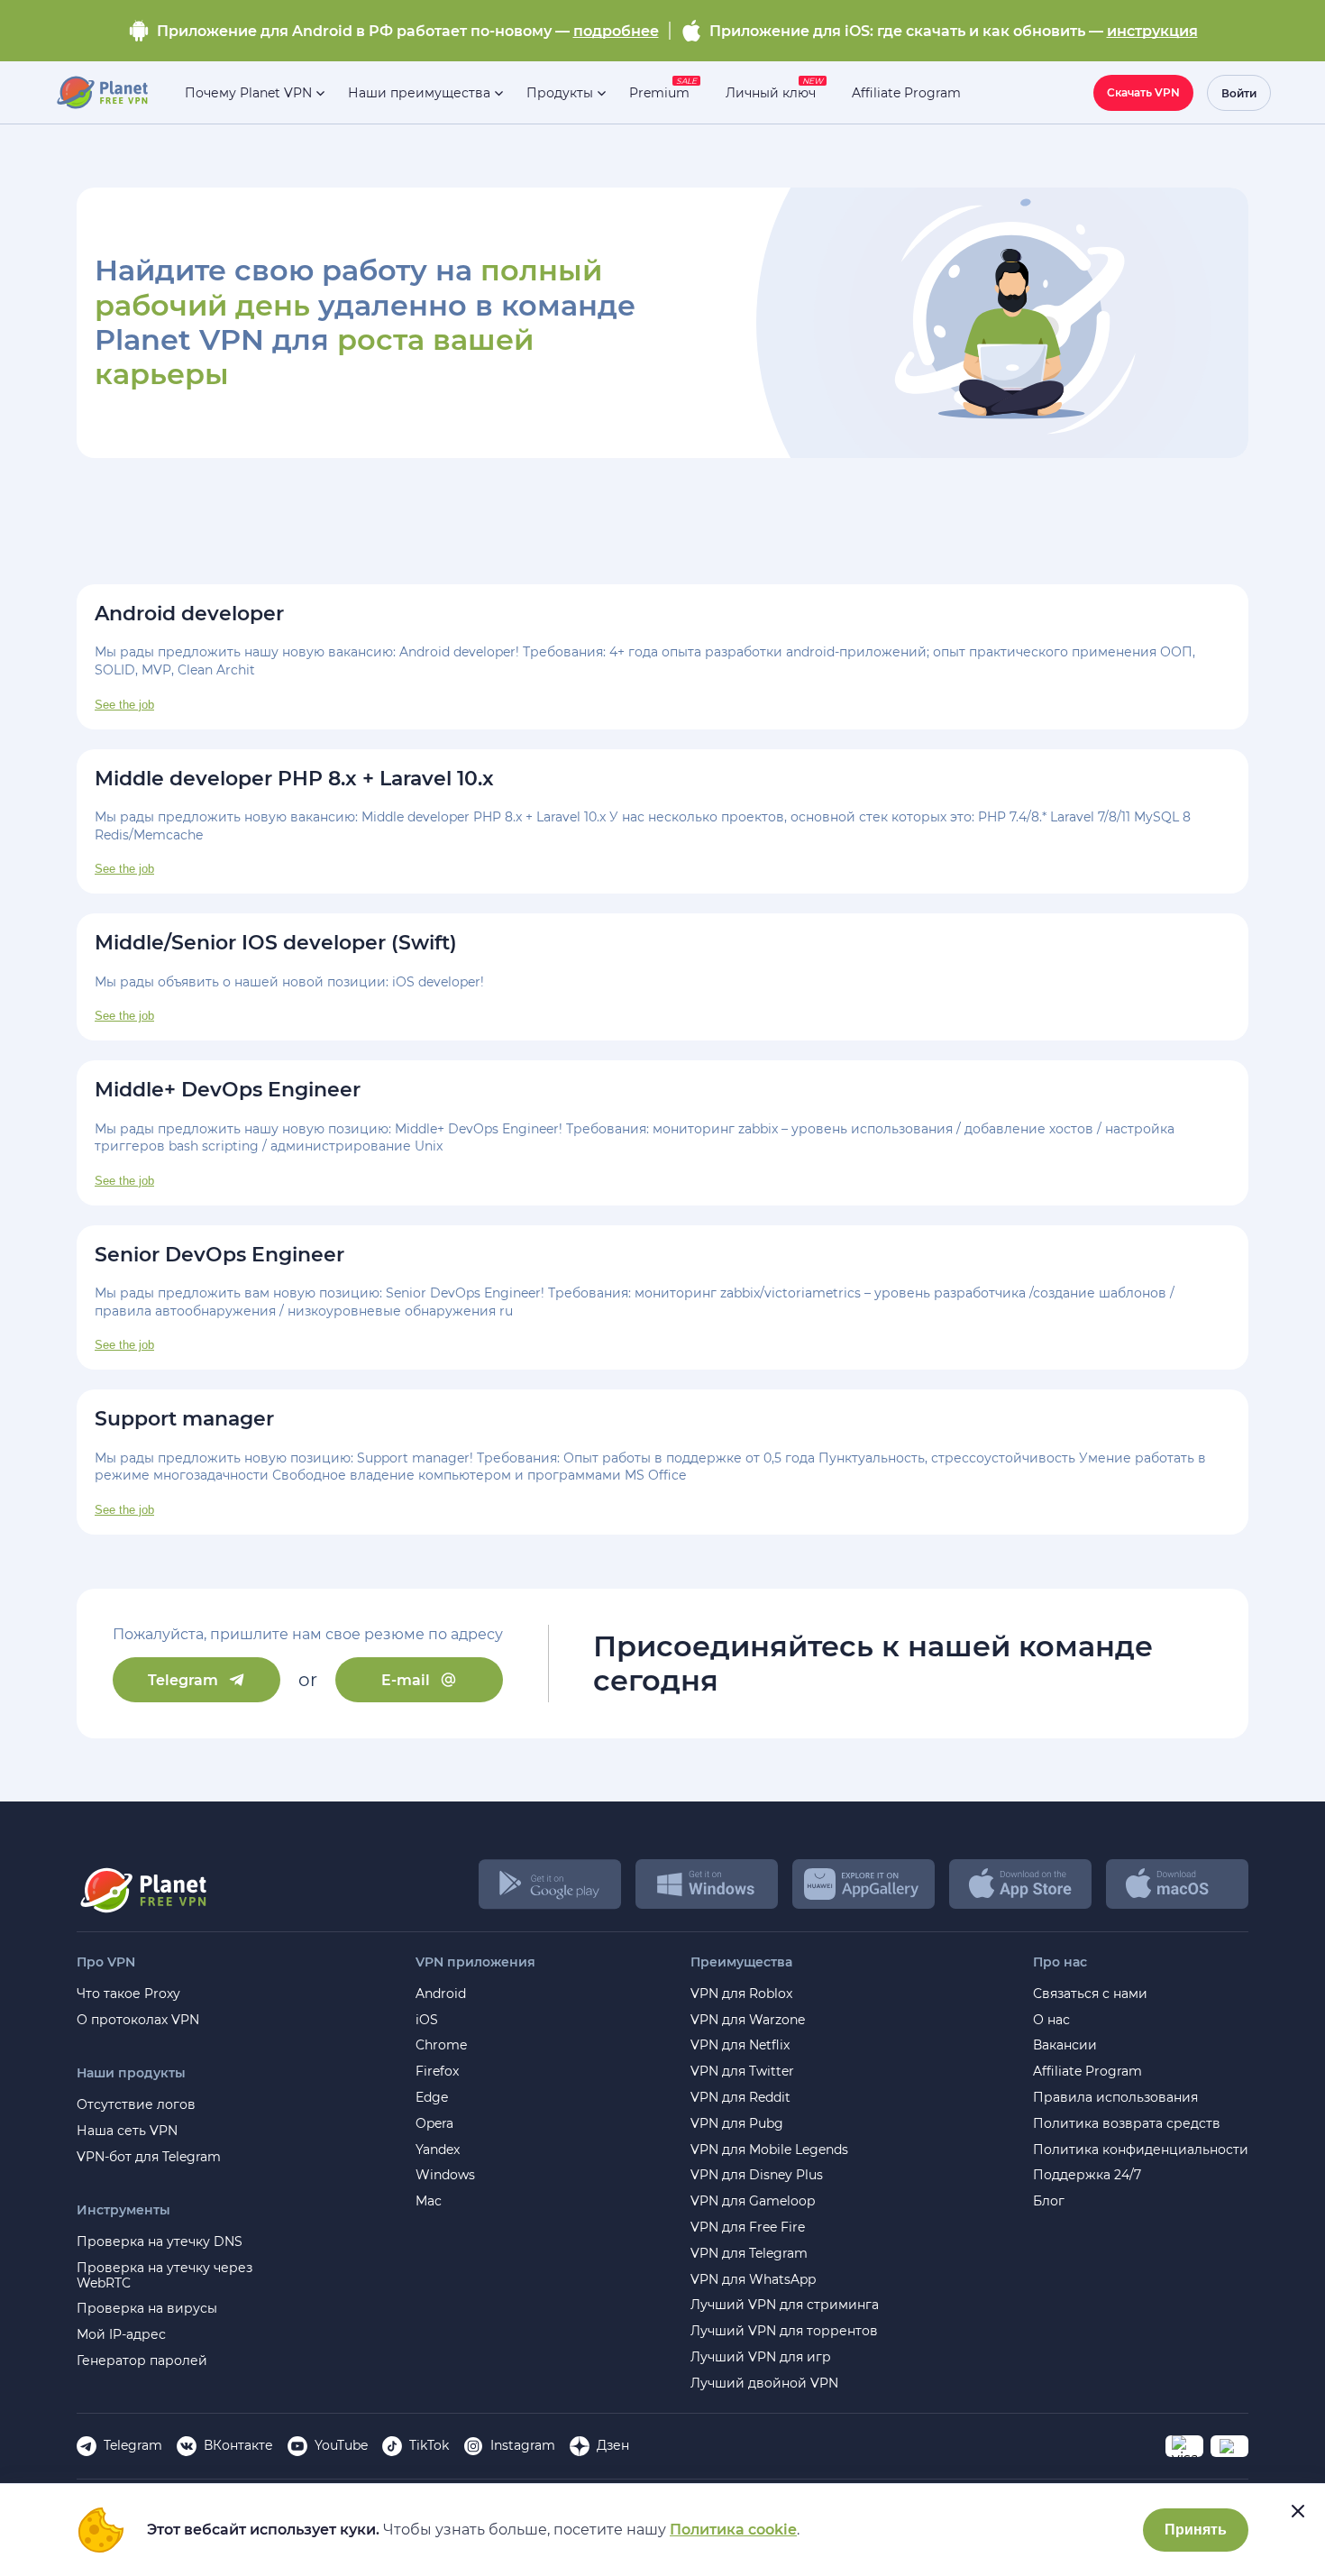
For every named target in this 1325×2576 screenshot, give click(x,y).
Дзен (613, 2445)
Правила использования (1115, 2098)
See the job (124, 705)
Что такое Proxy (128, 1994)
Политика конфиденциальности (1141, 2150)
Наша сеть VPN (127, 2131)
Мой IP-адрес (121, 2335)
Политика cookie (733, 2530)
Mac (429, 2201)
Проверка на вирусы (147, 2309)
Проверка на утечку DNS (160, 2242)
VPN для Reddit (740, 2098)
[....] (101, 93)
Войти (1239, 93)
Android (441, 1994)
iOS (427, 2020)
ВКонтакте (238, 2445)
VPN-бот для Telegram (149, 2157)
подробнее (616, 31)
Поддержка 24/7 (1087, 2175)
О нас (1051, 2020)
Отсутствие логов (136, 2105)
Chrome (441, 2045)
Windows (445, 2175)
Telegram (183, 1680)
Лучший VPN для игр (761, 2357)
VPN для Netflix (740, 2045)
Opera (434, 2124)
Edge (432, 2098)
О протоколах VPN (138, 2020)
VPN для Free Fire (748, 2228)
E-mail (406, 1680)
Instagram (523, 2445)
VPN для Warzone (748, 2020)
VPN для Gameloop (753, 2201)
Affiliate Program (1087, 2072)
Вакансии (1065, 2045)
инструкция (1152, 31)
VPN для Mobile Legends (769, 2150)
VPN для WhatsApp (753, 2280)
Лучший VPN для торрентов (784, 2331)
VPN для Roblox (741, 1994)
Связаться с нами (1090, 1994)
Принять (1196, 2530)
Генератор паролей (142, 2361)
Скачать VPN (1143, 92)
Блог (1049, 2201)
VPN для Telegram (749, 2254)
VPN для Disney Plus (757, 2175)
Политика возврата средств (1127, 2124)
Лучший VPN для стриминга (785, 2305)
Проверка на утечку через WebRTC (164, 2276)
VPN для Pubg (737, 2124)
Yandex (438, 2150)
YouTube (341, 2445)
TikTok (429, 2445)
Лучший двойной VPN (764, 2383)
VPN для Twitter (742, 2072)
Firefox (437, 2072)
